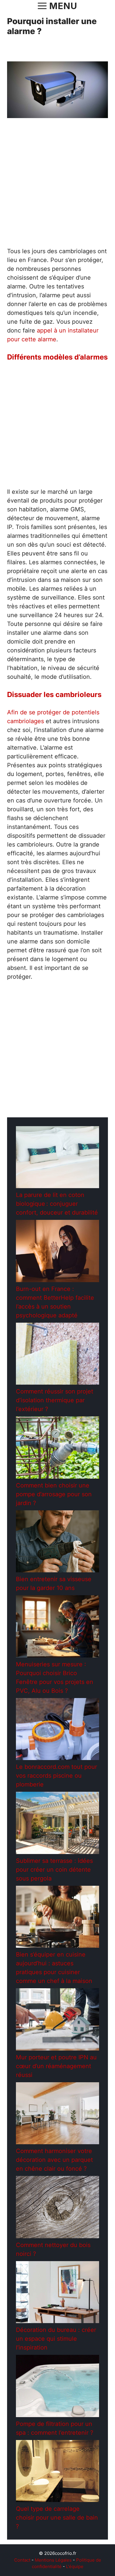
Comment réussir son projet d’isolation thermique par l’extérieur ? (55, 1400)
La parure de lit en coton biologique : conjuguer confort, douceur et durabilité (57, 1204)
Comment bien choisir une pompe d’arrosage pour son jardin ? (54, 1494)
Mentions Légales (53, 2560)
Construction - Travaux (49, 1112)
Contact (22, 2560)
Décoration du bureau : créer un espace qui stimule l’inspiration (56, 2339)
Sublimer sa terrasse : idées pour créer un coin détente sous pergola (54, 1870)
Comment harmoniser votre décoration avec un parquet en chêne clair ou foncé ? (54, 2160)
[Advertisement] (57, 187)
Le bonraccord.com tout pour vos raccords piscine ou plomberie (56, 1776)
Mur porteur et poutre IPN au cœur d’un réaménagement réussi (56, 2066)
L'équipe (75, 2566)
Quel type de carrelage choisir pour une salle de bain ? (57, 2518)
